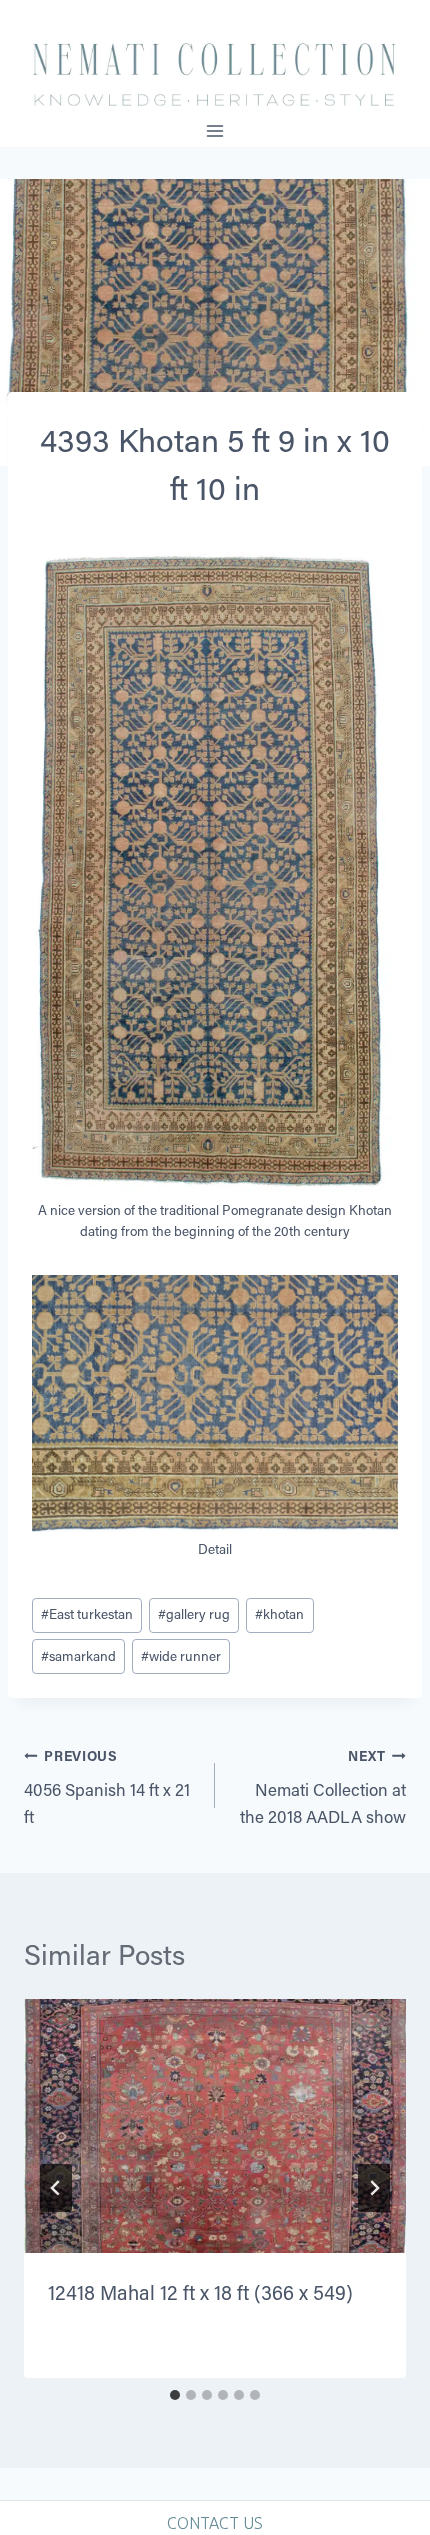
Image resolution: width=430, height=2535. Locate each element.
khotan (279, 1614)
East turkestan (87, 1614)
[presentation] (215, 2126)
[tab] (175, 2395)
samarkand (78, 1656)
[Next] (374, 2188)
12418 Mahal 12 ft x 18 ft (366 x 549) (200, 2292)
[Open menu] (215, 130)
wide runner (181, 1656)
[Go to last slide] (56, 2188)
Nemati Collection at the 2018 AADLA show (323, 1787)
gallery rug (194, 1614)
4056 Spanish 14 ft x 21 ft (107, 1787)
